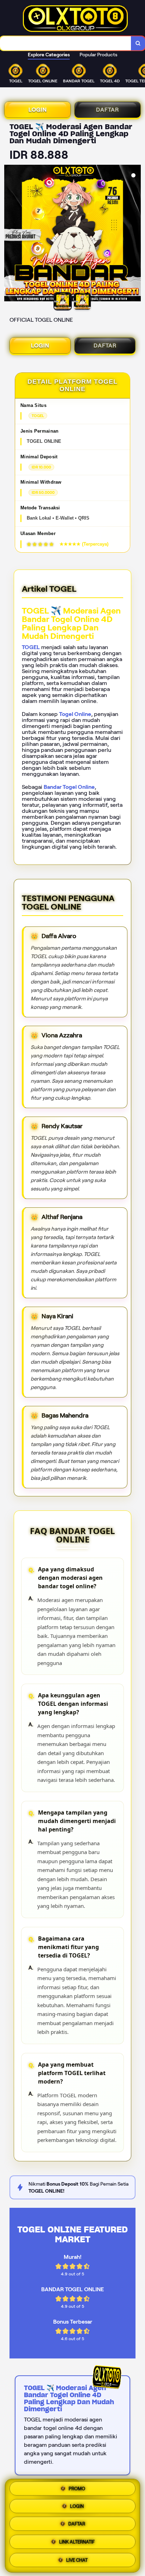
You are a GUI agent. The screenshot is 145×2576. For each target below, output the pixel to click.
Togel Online (75, 714)
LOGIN (38, 110)
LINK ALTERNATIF (77, 2543)
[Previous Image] (10, 234)
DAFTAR (108, 110)
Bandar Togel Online (69, 787)
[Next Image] (135, 234)
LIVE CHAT (77, 2560)
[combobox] (66, 43)
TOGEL (31, 647)
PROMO (77, 2490)
